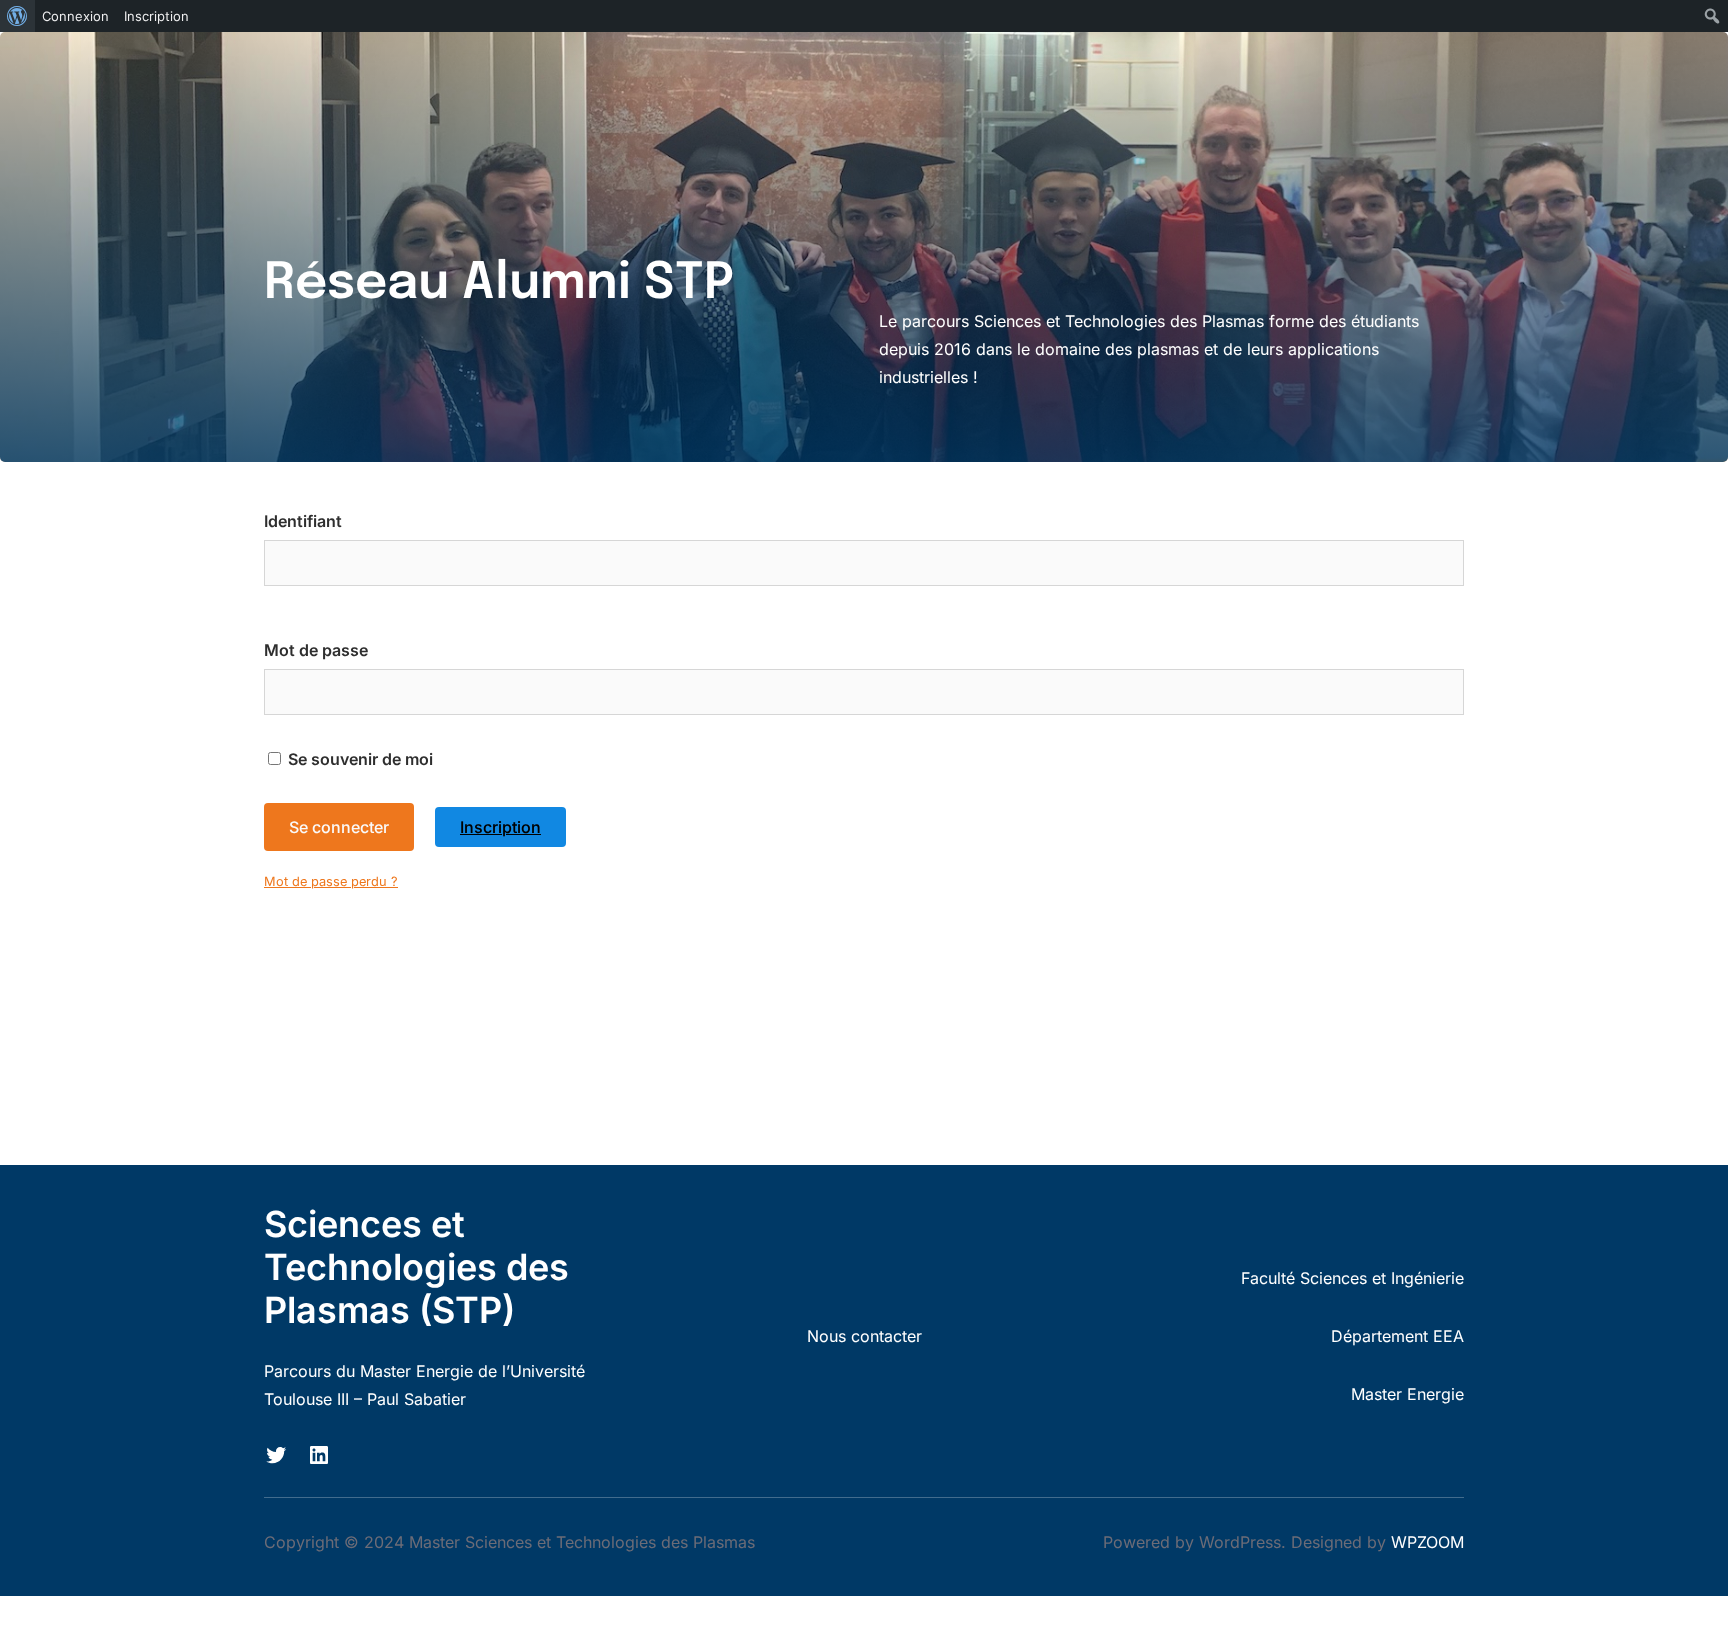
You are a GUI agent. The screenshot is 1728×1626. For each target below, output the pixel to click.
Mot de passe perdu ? (331, 881)
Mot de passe (316, 650)
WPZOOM (1427, 1542)
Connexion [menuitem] (75, 16)
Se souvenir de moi (358, 759)
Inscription (500, 827)
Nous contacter (864, 1336)
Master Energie (1407, 1394)
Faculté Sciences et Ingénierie (1352, 1278)
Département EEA (1397, 1336)
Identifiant (303, 521)
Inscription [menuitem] (156, 16)
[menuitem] (17, 16)
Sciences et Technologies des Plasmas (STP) (416, 1266)
